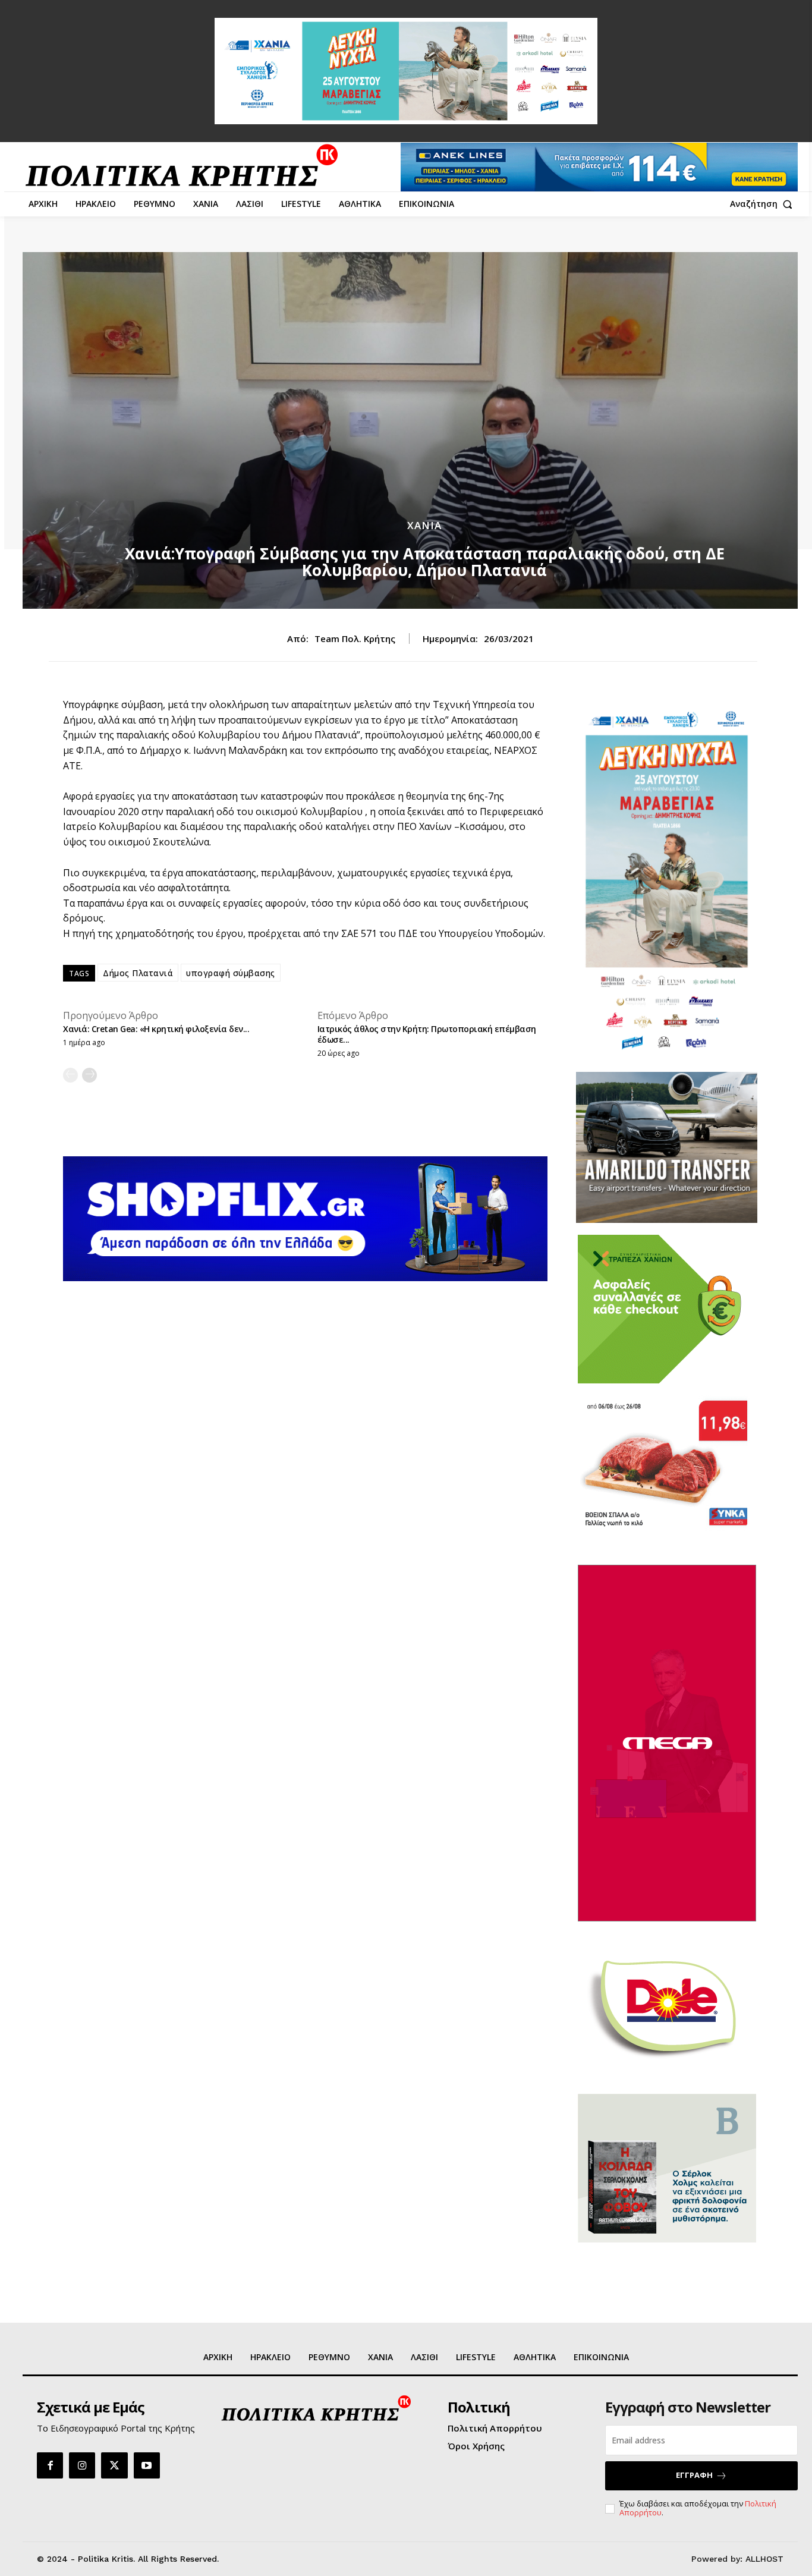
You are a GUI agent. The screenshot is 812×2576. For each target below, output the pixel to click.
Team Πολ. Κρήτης (355, 639)
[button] (764, 204)
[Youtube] (147, 2465)
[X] (114, 2465)
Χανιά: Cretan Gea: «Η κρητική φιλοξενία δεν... (156, 1029)
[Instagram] (82, 2465)
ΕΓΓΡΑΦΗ (694, 2475)
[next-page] (89, 1075)
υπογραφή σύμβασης (231, 973)
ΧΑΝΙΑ (424, 525)
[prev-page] (70, 1075)
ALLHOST (764, 2559)
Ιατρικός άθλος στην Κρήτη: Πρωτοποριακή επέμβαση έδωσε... (427, 1034)
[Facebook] (50, 2465)
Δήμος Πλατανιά (138, 973)
